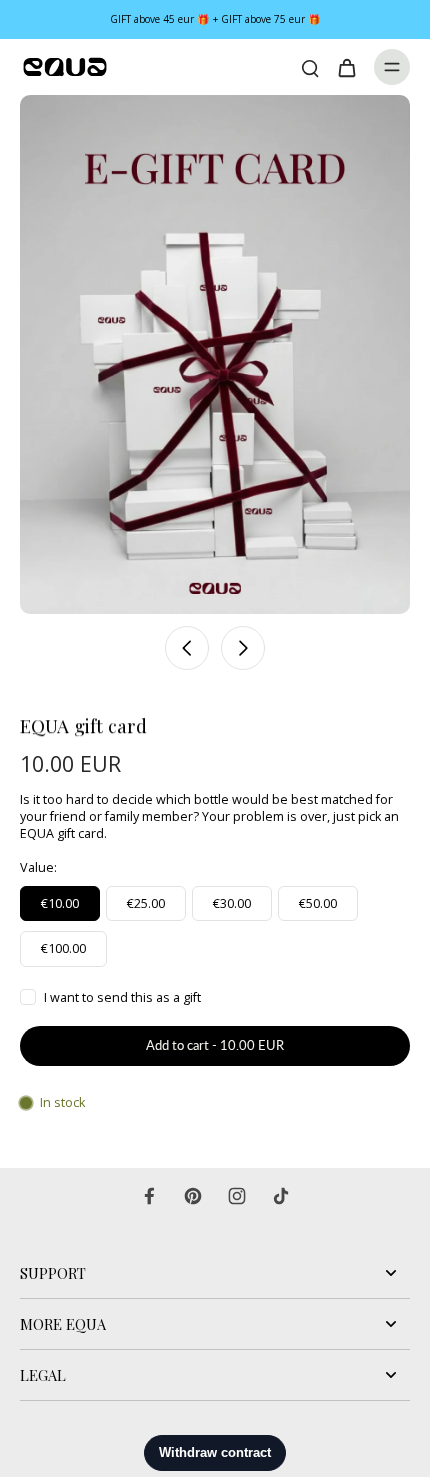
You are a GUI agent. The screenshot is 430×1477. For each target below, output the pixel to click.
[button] (215, 1046)
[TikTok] (281, 1196)
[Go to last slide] (187, 648)
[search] (310, 67)
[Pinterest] (193, 1196)
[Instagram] (237, 1196)
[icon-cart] (346, 67)
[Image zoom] (215, 354)
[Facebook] (149, 1196)
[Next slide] (243, 648)
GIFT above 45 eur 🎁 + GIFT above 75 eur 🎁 (215, 19)
